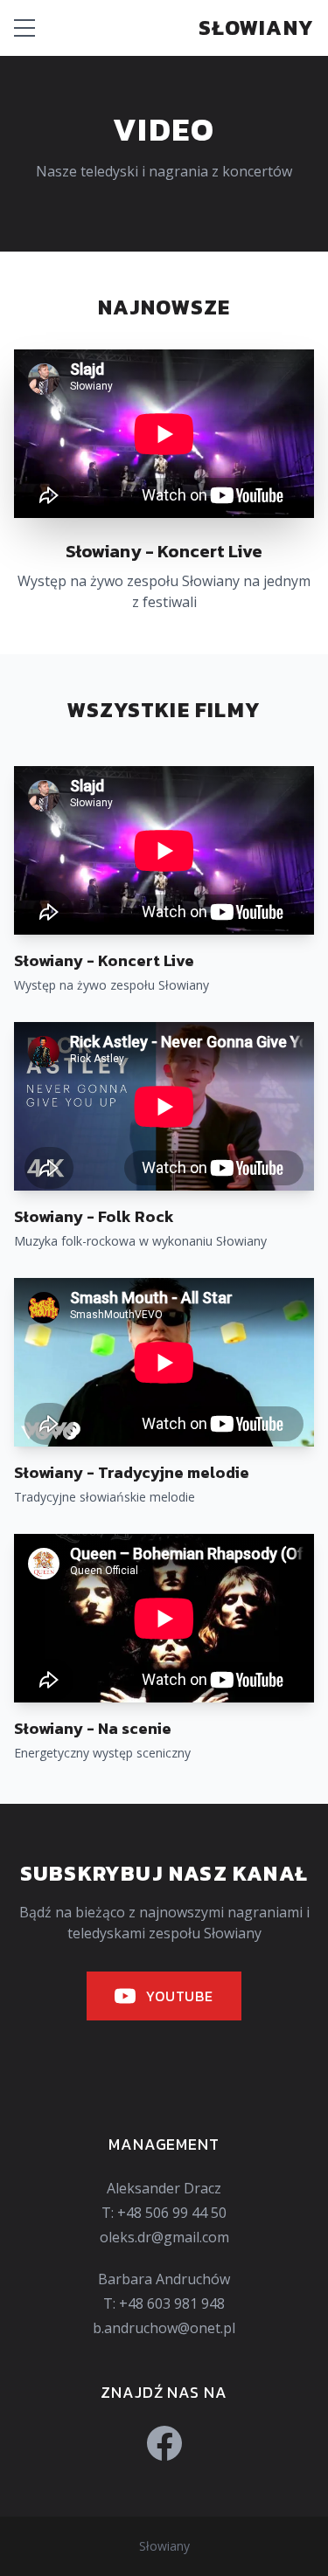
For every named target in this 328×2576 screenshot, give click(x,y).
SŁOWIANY (256, 28)
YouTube (180, 1996)
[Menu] (24, 28)
